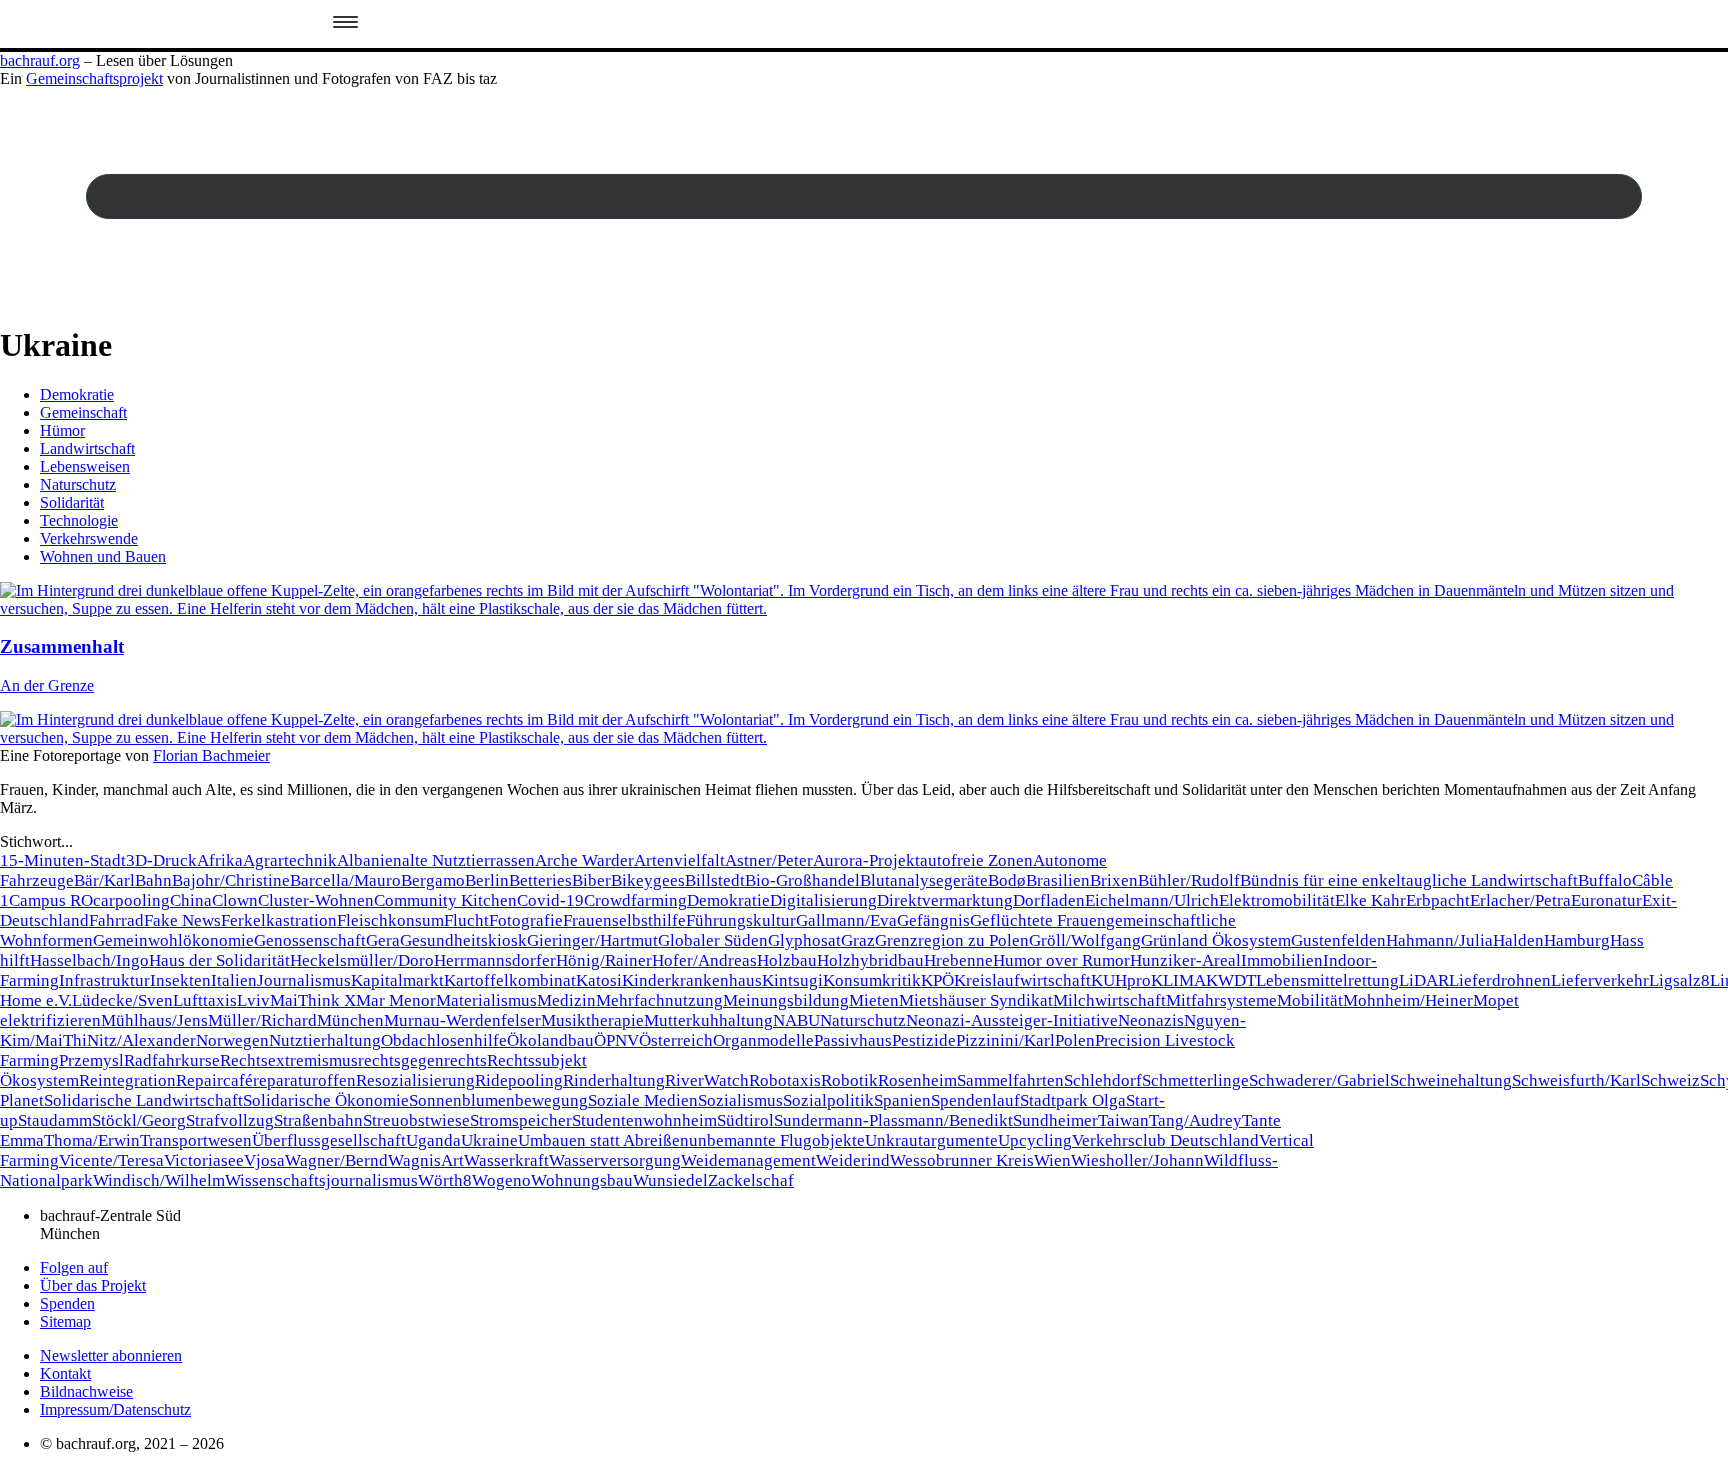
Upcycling (1035, 1140)
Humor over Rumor (1061, 960)
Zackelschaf (751, 1180)
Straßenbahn (318, 1120)
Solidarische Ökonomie (326, 1100)
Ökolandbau (550, 1040)
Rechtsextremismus (289, 1060)
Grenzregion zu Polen (952, 940)
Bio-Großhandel (802, 880)
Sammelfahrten (1010, 1080)
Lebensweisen (85, 466)
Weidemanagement (748, 1160)
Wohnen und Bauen (103, 556)
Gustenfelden (1338, 940)
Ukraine (489, 1140)
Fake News (182, 920)
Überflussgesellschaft (329, 1140)
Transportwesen (196, 1140)
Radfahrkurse (172, 1060)
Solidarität (72, 502)
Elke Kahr (1370, 900)
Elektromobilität (1277, 900)
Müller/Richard (262, 1020)
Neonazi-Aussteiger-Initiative (1012, 1020)
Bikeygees (648, 880)
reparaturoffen (304, 1080)
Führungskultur (741, 920)
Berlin (487, 880)
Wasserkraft (506, 1160)
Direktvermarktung (945, 900)
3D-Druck (161, 860)
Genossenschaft (310, 940)
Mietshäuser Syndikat (976, 1000)
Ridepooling (519, 1080)
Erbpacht (1438, 900)
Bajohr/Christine (231, 880)
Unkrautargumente (931, 1140)
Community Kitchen (445, 900)
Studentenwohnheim (644, 1120)
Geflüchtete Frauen (1038, 920)
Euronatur (1606, 900)
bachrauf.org (40, 60)
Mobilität (1310, 1000)
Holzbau (787, 960)
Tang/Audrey (1195, 1120)
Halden (1518, 940)
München (350, 1020)
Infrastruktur (104, 980)
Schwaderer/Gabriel (1319, 1080)
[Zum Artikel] (864, 608)
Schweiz (1670, 1080)
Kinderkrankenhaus (692, 980)
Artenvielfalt (679, 860)
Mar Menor (396, 1000)
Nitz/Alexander (141, 1040)
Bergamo (433, 880)
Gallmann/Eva (846, 920)
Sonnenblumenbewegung (498, 1100)
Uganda (433, 1140)
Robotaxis (785, 1080)
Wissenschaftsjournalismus (321, 1180)
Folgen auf (74, 1267)
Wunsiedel (670, 1180)
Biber (591, 880)
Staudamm (55, 1120)
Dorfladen (1049, 900)
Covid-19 (550, 900)
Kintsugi (792, 980)
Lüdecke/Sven (122, 1000)
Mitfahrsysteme (1221, 1000)
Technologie (79, 520)
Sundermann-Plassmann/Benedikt (893, 1120)
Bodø (1007, 880)
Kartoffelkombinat (510, 980)
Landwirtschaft (87, 448)
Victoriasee (204, 1160)
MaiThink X (313, 1000)
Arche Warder (584, 860)
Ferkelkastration (279, 920)
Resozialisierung (415, 1080)
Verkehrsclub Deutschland (1165, 1140)
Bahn (153, 880)
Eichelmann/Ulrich (1152, 900)
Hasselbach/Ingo (89, 960)
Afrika (220, 860)
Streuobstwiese (416, 1120)
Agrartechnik (290, 860)
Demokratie (77, 394)
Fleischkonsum (390, 920)
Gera (383, 940)
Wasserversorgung (615, 1160)
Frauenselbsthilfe (624, 920)
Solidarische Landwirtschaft (143, 1100)
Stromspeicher (521, 1120)
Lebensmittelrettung (1327, 980)
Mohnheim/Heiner (1408, 1000)
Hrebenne (958, 960)
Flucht (466, 920)
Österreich (676, 1040)
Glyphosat (804, 940)
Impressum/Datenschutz (115, 1409)
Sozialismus (740, 1100)
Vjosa (264, 1160)
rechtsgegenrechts (422, 1060)
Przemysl (91, 1060)
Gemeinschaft (83, 412)
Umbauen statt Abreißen (603, 1140)
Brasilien (1058, 880)
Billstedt (715, 880)
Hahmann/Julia (1439, 940)
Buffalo (1605, 880)
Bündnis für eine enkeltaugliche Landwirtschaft (1409, 880)
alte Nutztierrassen (468, 860)
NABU (796, 1020)
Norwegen (232, 1040)
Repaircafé (214, 1080)
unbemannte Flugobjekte (777, 1140)
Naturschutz (78, 484)
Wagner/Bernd (336, 1160)
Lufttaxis (205, 1000)
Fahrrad (116, 920)
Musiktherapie (592, 1020)
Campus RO (51, 900)
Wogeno (501, 1180)
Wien (1052, 1160)
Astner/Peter (769, 860)
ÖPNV (616, 1040)
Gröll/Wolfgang (1085, 940)
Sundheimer (1055, 1120)
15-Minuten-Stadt (63, 860)
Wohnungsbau (582, 1180)
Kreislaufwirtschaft (1022, 980)
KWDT (1231, 980)
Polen (1075, 1040)
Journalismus (304, 980)
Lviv (253, 1000)
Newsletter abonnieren (111, 1355)
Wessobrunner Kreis (962, 1160)
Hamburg (1577, 940)
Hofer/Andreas (704, 960)
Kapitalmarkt (397, 980)
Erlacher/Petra (1520, 900)
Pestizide (924, 1040)
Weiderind (853, 1160)
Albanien (369, 860)
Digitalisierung (823, 900)
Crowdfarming (635, 900)
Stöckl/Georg (139, 1120)
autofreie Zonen (976, 860)
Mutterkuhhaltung (708, 1020)
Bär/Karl (104, 880)
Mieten (874, 1000)
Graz (858, 940)
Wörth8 (445, 1180)
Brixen (1114, 880)
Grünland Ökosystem (1216, 940)
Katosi (599, 980)
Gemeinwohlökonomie (173, 940)
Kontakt (65, 1373)
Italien (234, 980)
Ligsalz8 (1679, 980)
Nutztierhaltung (325, 1040)
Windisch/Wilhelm (159, 1180)
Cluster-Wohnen (316, 900)
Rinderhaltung (614, 1080)
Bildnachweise (86, 1391)
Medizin (566, 1000)
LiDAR (1424, 980)
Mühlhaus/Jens (154, 1020)
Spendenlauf (975, 1100)
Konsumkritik (872, 980)
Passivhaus (853, 1040)
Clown (235, 900)
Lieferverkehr (1600, 980)
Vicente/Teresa (111, 1160)
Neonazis (1151, 1020)
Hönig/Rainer (604, 960)
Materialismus (486, 1000)
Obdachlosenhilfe (444, 1040)
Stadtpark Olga (1073, 1100)
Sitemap (65, 1321)
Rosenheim (917, 1080)
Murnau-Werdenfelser (462, 1020)
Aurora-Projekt (866, 860)
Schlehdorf (1103, 1080)
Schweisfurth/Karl (1576, 1080)
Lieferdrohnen (1500, 980)
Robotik (849, 1080)
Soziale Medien (643, 1100)
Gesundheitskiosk (463, 940)
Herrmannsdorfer (495, 960)
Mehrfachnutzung (659, 1000)
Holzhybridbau (870, 960)
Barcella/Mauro (345, 880)
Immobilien (1282, 960)
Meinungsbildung (786, 1000)
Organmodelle (763, 1040)
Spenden (67, 1303)
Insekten (180, 980)
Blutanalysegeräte (924, 880)
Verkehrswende (89, 538)
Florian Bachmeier (211, 755)
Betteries (540, 880)
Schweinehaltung (1451, 1080)
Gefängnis (933, 920)
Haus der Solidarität (219, 960)
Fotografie (526, 920)
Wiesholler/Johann (1137, 1160)
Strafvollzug (230, 1120)
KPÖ (937, 980)
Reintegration (127, 1080)
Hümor (62, 430)
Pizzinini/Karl (1005, 1040)
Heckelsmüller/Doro (362, 960)
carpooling (131, 900)
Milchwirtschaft (1109, 1000)
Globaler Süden (713, 940)
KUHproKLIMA (1148, 980)
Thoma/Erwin (92, 1140)
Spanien (902, 1100)
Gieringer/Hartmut (592, 940)
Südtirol (745, 1120)
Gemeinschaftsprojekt (94, 78)
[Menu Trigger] (345, 24)
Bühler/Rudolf (1189, 880)
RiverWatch (707, 1080)
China (191, 900)
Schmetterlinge (1195, 1080)
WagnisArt (426, 1160)
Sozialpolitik (828, 1100)
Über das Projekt (93, 1285)
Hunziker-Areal (1185, 960)
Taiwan (1123, 1120)
